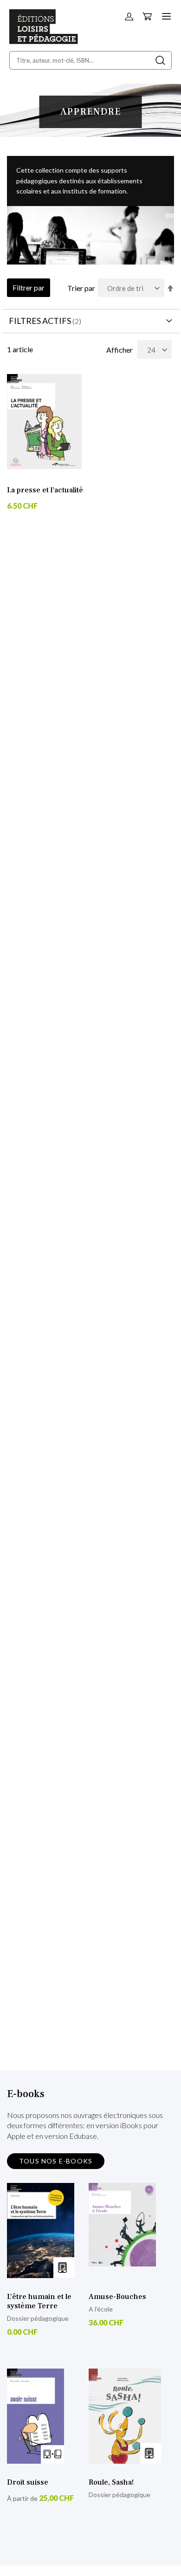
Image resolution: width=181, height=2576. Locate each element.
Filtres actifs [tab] (40, 321)
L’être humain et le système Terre (39, 2301)
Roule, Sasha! (111, 2482)
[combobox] (90, 60)
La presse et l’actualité (45, 490)
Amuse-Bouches (117, 2297)
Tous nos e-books (56, 2161)
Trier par (81, 288)
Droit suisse (28, 2482)
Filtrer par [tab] (29, 287)
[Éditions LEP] (44, 41)
